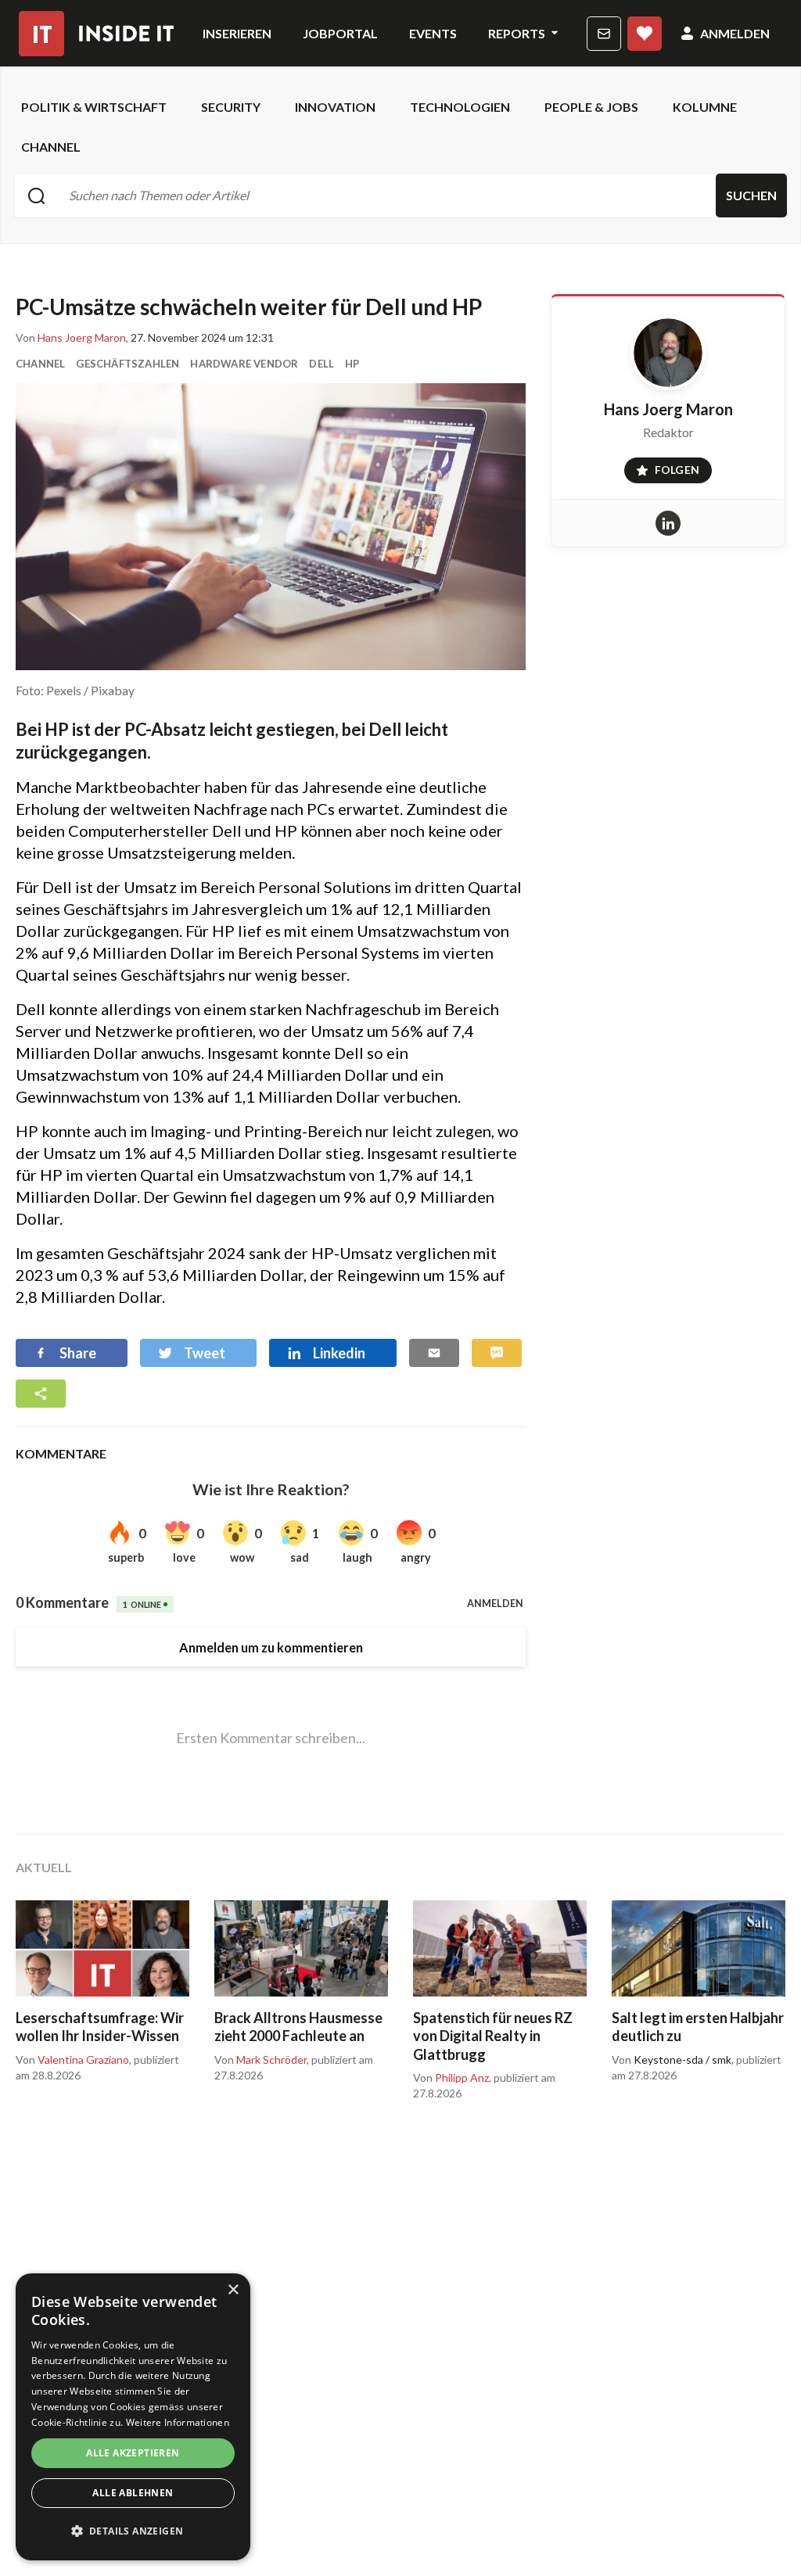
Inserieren (237, 33)
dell (321, 364)
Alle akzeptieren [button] (133, 2453)
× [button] (233, 2290)
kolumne (705, 107)
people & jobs (591, 107)
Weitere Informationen (178, 2422)
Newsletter (604, 34)
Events (433, 33)
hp (352, 364)
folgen (662, 467)
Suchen (751, 195)
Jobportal (340, 33)
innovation (335, 107)
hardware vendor (244, 364)
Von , (72, 338)
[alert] (133, 2417)
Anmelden (735, 33)
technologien (460, 107)
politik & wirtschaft (94, 107)
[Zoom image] (271, 527)
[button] (133, 2531)
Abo (645, 34)
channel (51, 147)
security (231, 107)
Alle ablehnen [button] (133, 2493)
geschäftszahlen (128, 364)
